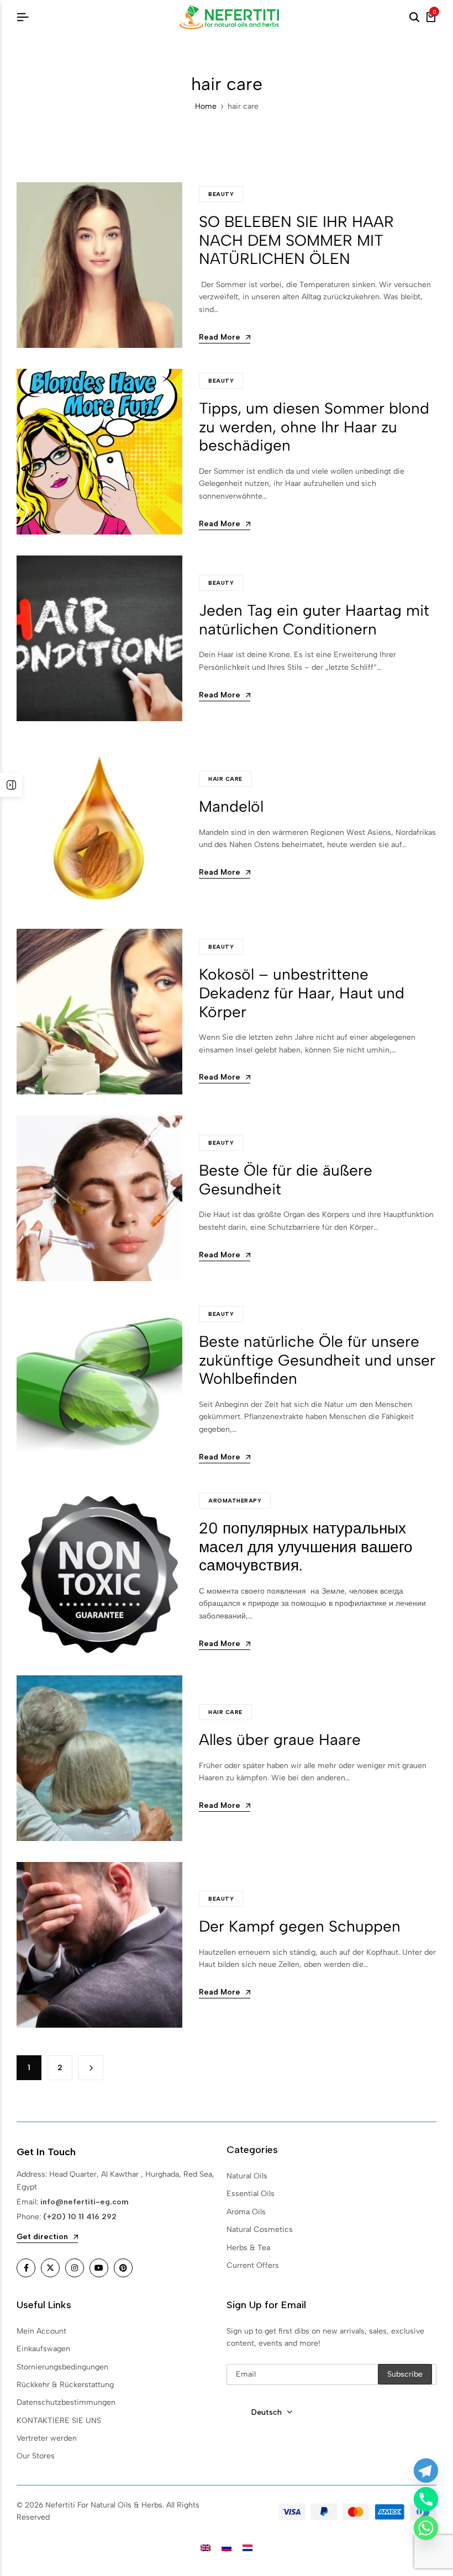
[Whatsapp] (426, 2528)
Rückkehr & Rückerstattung (65, 2385)
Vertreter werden (47, 2438)
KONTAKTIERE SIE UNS (59, 2421)
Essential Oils (251, 2194)
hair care (225, 779)
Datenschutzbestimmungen (66, 2402)
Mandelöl (231, 806)
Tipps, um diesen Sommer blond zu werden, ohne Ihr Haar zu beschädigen (314, 427)
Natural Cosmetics (260, 2229)
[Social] (26, 2268)
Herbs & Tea (248, 2248)
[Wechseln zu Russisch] (227, 2548)
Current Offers (253, 2265)
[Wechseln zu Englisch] (206, 2548)
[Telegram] (426, 2471)
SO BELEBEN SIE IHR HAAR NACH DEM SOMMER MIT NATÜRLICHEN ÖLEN (296, 240)
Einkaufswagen (43, 2349)
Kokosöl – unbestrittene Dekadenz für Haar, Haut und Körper (302, 993)
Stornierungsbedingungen (62, 2367)
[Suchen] (414, 18)
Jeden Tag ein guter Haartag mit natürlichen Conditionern (314, 620)
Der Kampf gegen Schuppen (300, 1926)
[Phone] (426, 2499)
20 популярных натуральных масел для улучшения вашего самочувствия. (306, 1546)
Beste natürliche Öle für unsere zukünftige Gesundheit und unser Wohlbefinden (317, 1360)
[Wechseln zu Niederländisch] (247, 2548)
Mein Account (41, 2331)
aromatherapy (235, 1501)
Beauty (221, 194)
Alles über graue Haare (280, 1739)
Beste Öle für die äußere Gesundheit (286, 1179)
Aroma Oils (246, 2212)
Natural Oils (247, 2176)
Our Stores (36, 2456)
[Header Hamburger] (23, 17)
